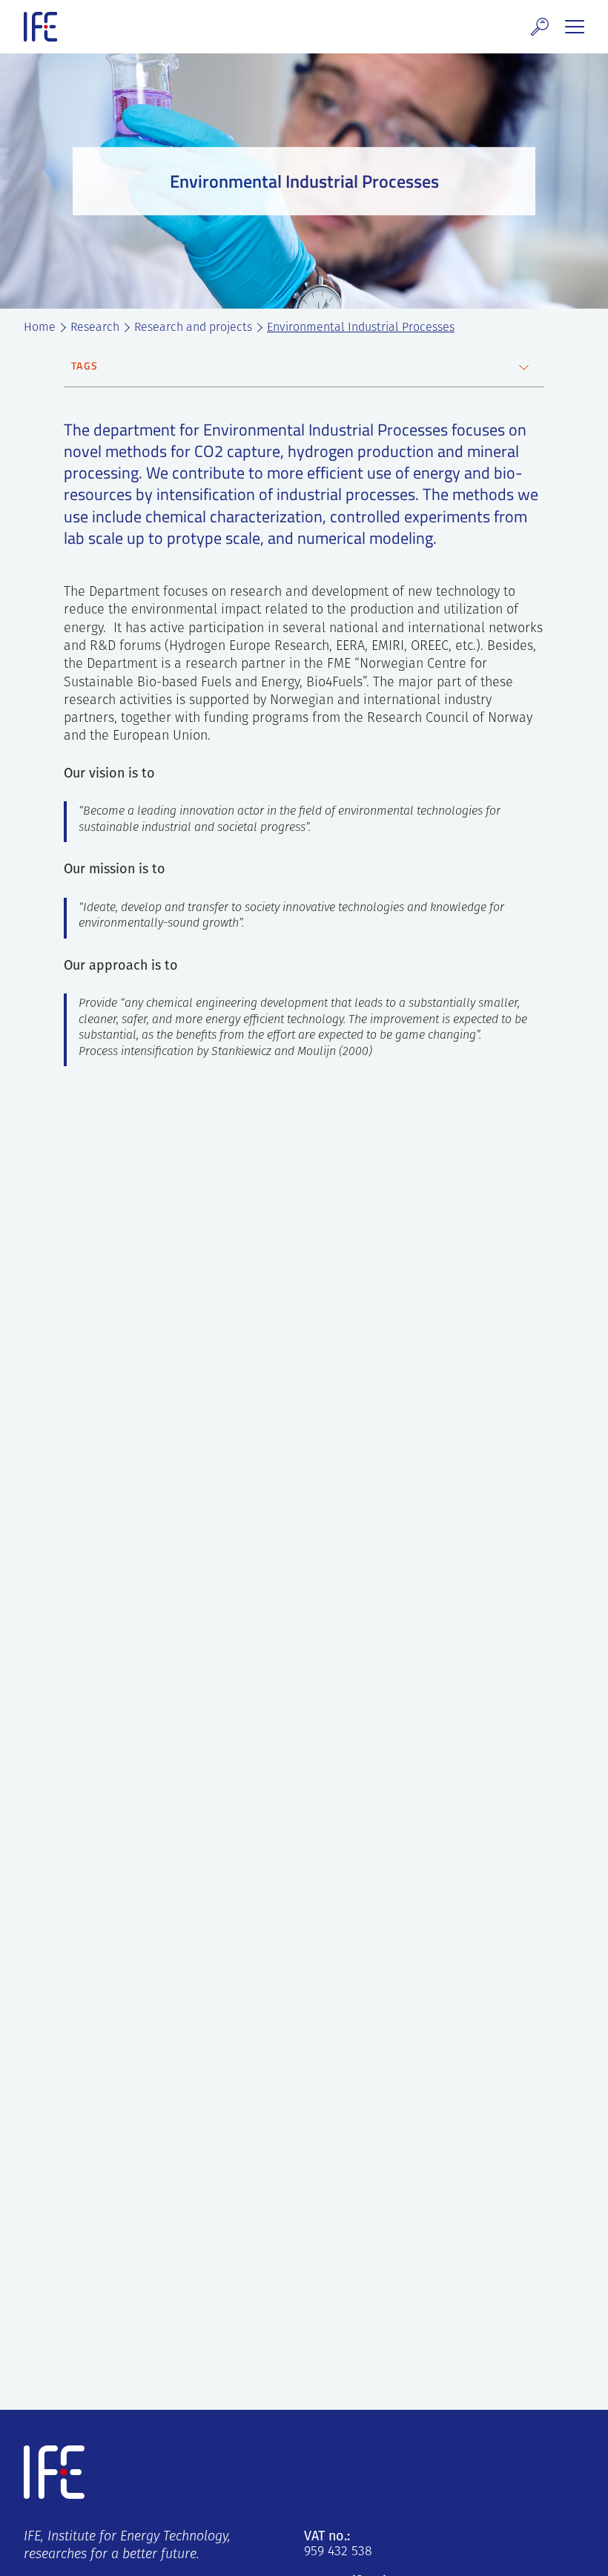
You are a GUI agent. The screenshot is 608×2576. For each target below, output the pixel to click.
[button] (540, 27)
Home (40, 328)
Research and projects (193, 328)
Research (95, 328)
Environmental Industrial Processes (361, 328)
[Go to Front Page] (40, 27)
